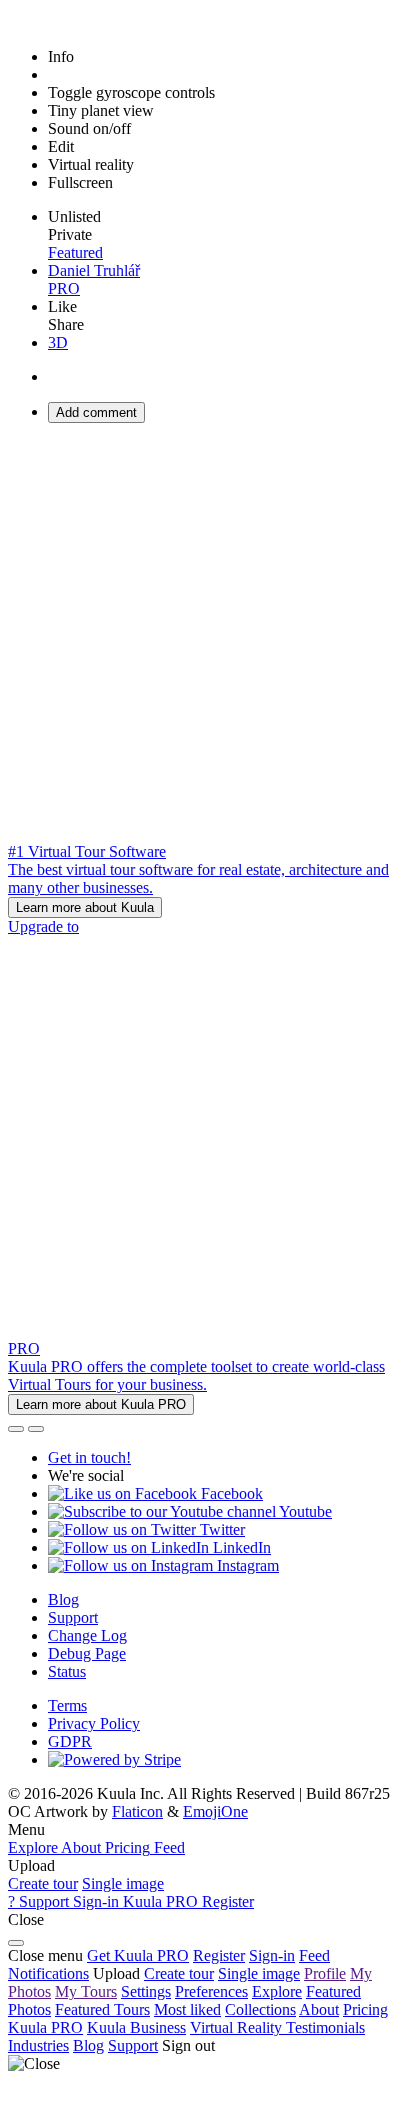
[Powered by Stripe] (114, 1759)
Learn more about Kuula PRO (101, 1404)
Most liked (187, 2009)
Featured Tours (102, 2009)
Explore (277, 1991)
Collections (260, 2009)
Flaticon (137, 1811)
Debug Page (87, 1653)
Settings (146, 1991)
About (319, 2009)
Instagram (246, 1565)
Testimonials (325, 2027)
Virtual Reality (238, 2027)
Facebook (230, 1493)
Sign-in (272, 1955)
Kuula (45, 2027)
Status (67, 1671)
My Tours (86, 1991)
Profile (325, 1973)
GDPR (70, 1741)
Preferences (211, 1991)
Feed (314, 1955)
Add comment (96, 412)
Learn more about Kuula (85, 907)
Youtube (304, 1511)
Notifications (48, 1973)
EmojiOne (215, 1811)
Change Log (87, 1635)
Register (219, 1955)
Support (73, 1617)
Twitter (220, 1529)
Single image (123, 1883)
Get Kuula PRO (138, 1955)
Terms (67, 1705)
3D (58, 342)
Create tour (43, 1883)
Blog (63, 1599)
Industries (38, 2045)
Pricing (365, 2009)
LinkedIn (240, 1547)
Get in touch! (89, 1457)
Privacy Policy (94, 1723)
